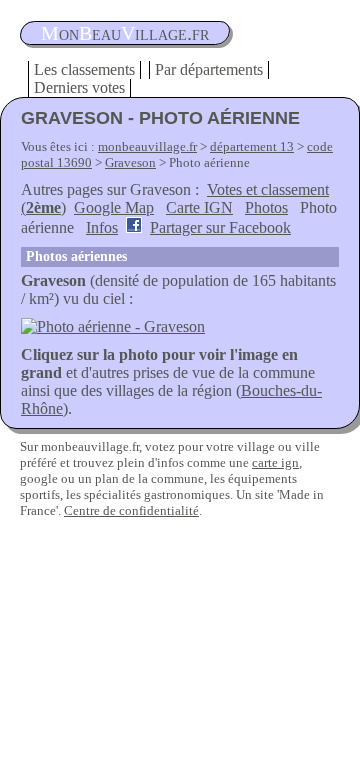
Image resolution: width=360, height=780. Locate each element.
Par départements (209, 69)
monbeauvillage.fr (147, 146)
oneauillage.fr (125, 33)
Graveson (130, 162)
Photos (266, 207)
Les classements (84, 69)
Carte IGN (199, 207)
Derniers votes (79, 87)
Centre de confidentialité (131, 510)
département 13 (252, 146)
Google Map (114, 207)
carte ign (275, 462)
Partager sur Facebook (220, 227)
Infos (102, 227)
